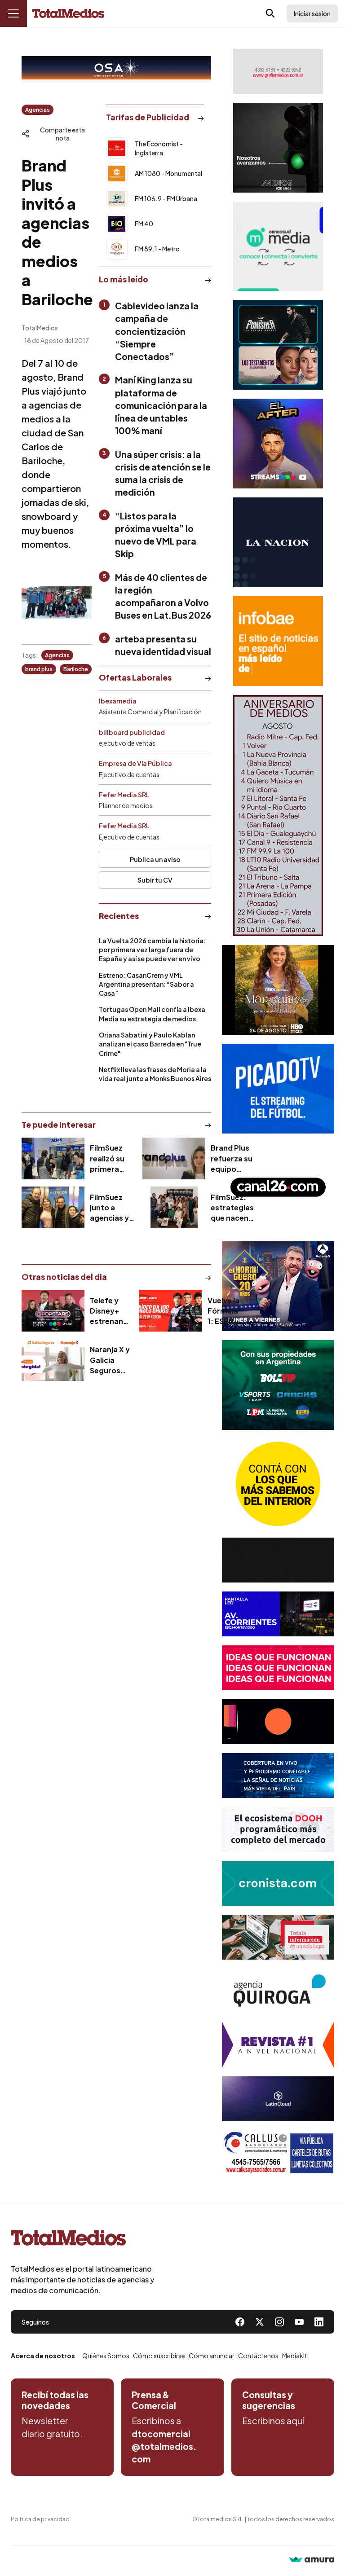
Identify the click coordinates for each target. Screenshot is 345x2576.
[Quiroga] (278, 1991)
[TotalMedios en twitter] (260, 2322)
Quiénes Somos (106, 2356)
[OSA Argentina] (116, 68)
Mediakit (295, 2356)
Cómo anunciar (212, 2356)
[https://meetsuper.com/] (278, 1668)
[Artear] (278, 1776)
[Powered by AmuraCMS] (312, 2561)
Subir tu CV (155, 880)
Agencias (38, 110)
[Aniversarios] (278, 815)
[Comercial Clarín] (278, 1937)
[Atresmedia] (278, 1286)
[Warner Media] (278, 990)
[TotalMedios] (83, 2240)
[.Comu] (278, 1089)
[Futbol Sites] (278, 1385)
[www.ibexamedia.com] (278, 1614)
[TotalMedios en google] (279, 2322)
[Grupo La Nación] (278, 542)
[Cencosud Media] (278, 246)
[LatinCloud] (278, 2099)
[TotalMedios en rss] (319, 2322)
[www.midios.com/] (278, 148)
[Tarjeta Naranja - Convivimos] (278, 2045)
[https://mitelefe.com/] (278, 444)
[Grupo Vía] (278, 1722)
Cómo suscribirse (159, 2356)
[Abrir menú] (13, 13)
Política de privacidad (40, 2519)
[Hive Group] (278, 1560)
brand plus (39, 669)
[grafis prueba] (278, 71)
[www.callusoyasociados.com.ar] (278, 2153)
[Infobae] (278, 641)
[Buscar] (270, 13)
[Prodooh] (278, 1829)
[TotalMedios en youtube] (299, 2322)
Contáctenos (258, 2356)
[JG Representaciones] (278, 1484)
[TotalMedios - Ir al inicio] (68, 14)
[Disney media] (278, 345)
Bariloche (76, 669)
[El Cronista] (278, 1883)
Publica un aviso (155, 859)
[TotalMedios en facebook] (240, 2322)
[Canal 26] (278, 1187)
